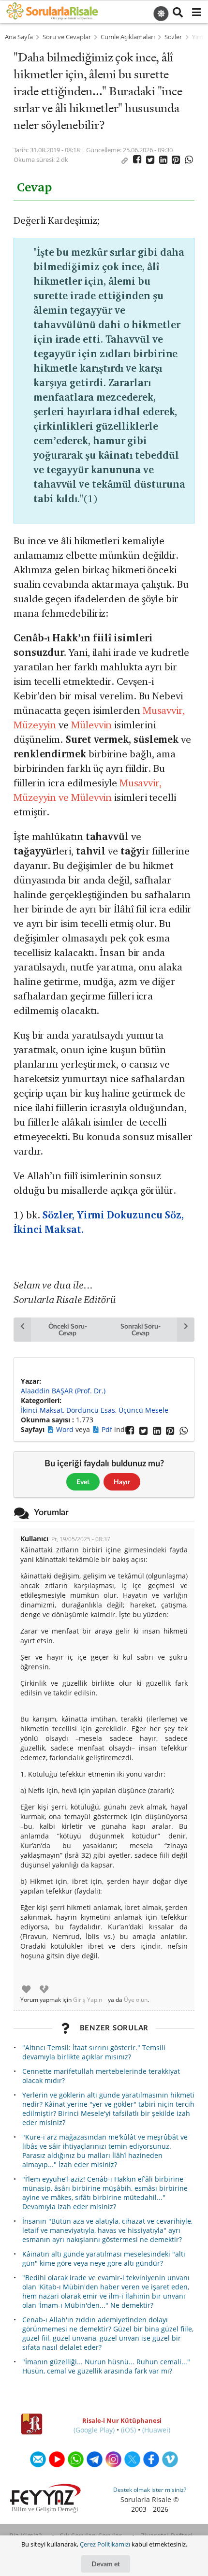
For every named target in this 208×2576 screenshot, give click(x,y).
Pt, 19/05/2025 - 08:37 (81, 1539)
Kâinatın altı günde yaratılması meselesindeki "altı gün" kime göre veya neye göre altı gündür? (104, 2258)
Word (66, 1429)
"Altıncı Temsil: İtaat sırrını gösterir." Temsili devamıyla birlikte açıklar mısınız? (94, 2052)
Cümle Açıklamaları (128, 37)
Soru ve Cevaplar (67, 37)
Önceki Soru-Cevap (68, 1329)
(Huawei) (156, 2430)
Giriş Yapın (88, 2000)
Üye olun (136, 2000)
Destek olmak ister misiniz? (150, 2490)
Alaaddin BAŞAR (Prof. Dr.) (63, 1391)
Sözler (173, 37)
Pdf (108, 1429)
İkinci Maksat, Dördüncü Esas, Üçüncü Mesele (95, 1410)
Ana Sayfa (19, 37)
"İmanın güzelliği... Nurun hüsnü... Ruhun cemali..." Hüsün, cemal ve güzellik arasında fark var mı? (106, 2366)
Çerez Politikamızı (105, 2544)
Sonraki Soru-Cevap (141, 1329)
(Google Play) (94, 2430)
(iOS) (128, 2430)
